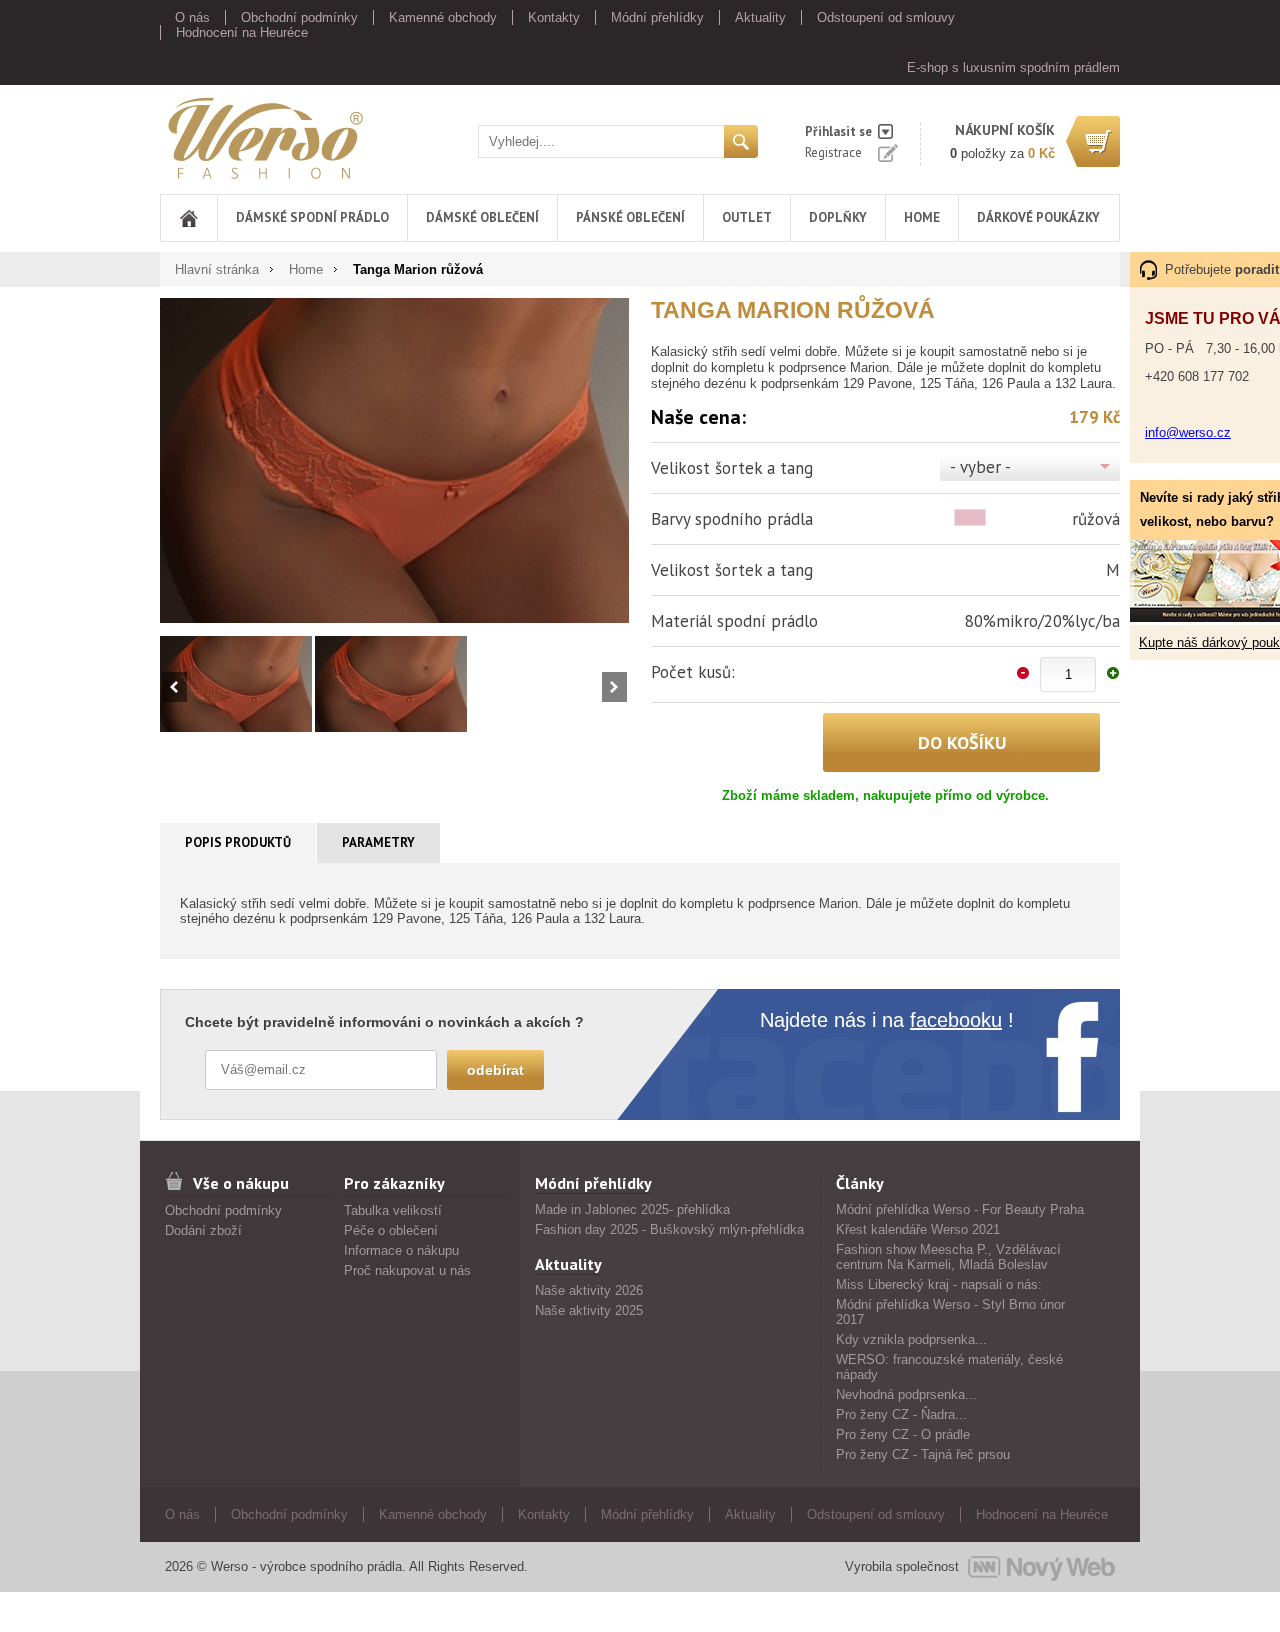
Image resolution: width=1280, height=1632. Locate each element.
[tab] (238, 843)
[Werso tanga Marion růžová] (394, 460)
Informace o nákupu (401, 1250)
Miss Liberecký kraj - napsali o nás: (939, 1284)
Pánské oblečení (630, 217)
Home (922, 217)
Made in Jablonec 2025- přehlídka (632, 1209)
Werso (178, 134)
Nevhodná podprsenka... (906, 1394)
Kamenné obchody (443, 17)
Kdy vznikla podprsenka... (911, 1339)
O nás (192, 17)
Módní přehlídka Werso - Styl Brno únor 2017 (950, 1312)
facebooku (956, 1020)
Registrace (833, 152)
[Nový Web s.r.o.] (1041, 1567)
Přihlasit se (838, 131)
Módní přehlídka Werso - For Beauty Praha (960, 1209)
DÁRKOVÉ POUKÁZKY (1038, 217)
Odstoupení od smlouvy (886, 17)
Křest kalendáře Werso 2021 (918, 1229)
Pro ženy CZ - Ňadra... (901, 1414)
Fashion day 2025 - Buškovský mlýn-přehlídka (669, 1229)
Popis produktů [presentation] (238, 842)
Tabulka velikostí (393, 1210)
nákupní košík (1005, 130)
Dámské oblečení (482, 217)
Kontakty (554, 17)
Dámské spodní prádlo (312, 217)
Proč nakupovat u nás (407, 1270)
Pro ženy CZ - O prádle (903, 1434)
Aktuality (760, 17)
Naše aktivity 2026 (589, 1290)
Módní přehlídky (657, 17)
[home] (189, 218)
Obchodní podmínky (299, 17)
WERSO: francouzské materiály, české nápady (949, 1367)
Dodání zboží (203, 1230)
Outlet (747, 217)
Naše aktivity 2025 (589, 1310)
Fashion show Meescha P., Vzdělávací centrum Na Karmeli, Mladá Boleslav (948, 1257)
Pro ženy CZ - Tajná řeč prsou (923, 1454)
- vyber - (980, 467)
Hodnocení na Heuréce (242, 32)
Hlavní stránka (217, 269)
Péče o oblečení (391, 1230)
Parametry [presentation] (378, 842)
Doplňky (838, 217)
